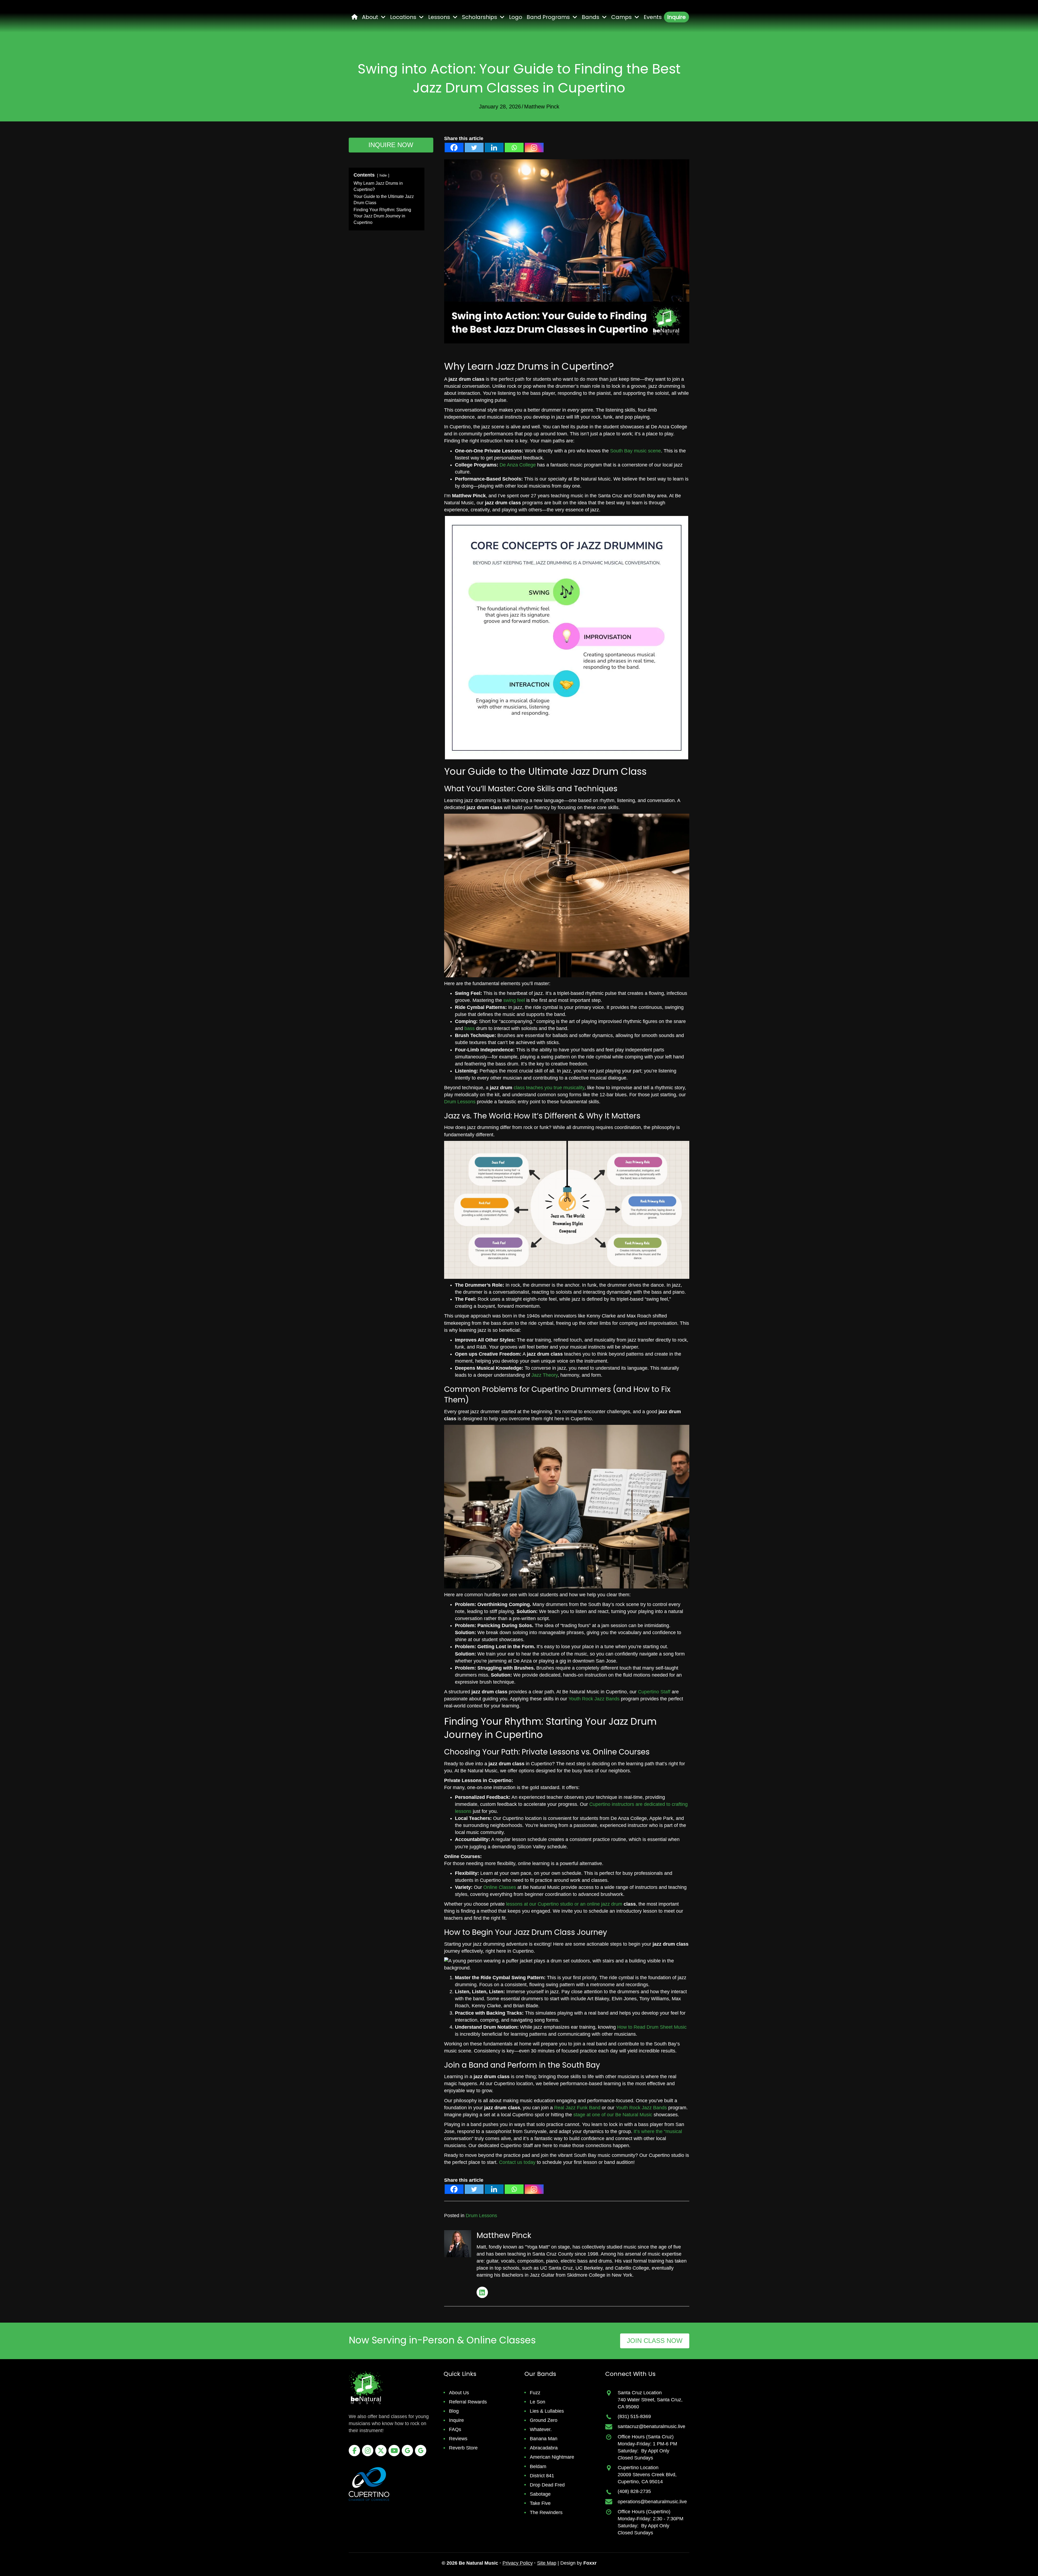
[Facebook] (454, 148)
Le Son (538, 2402)
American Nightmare (552, 2457)
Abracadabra (544, 2448)
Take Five (540, 2503)
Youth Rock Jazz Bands (594, 1699)
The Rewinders (546, 2512)
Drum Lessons (460, 1102)
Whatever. (541, 2429)
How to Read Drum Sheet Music (652, 2027)
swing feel (514, 1000)
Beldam (538, 2466)
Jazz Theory (545, 1375)
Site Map (547, 2563)
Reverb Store (463, 2448)
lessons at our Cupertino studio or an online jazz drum (564, 1904)
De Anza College (518, 465)
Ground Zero (544, 2420)
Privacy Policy (518, 2563)
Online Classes (500, 1887)
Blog (454, 2411)
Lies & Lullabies (547, 2411)
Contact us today (517, 2162)
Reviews (458, 2439)
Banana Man (544, 2439)
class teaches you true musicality (549, 1088)
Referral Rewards (468, 2402)
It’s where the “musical (658, 2131)
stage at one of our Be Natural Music (613, 2115)
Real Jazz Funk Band (577, 2108)
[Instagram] (534, 148)
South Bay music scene (636, 451)
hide (383, 175)
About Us (459, 2393)
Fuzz (535, 2393)
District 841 (542, 2476)
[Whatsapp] (514, 148)
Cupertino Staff (654, 1692)
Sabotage (540, 2494)
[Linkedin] (494, 148)
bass (470, 1028)
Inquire (456, 2420)
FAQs (455, 2429)
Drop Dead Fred (547, 2485)
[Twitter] (474, 148)
